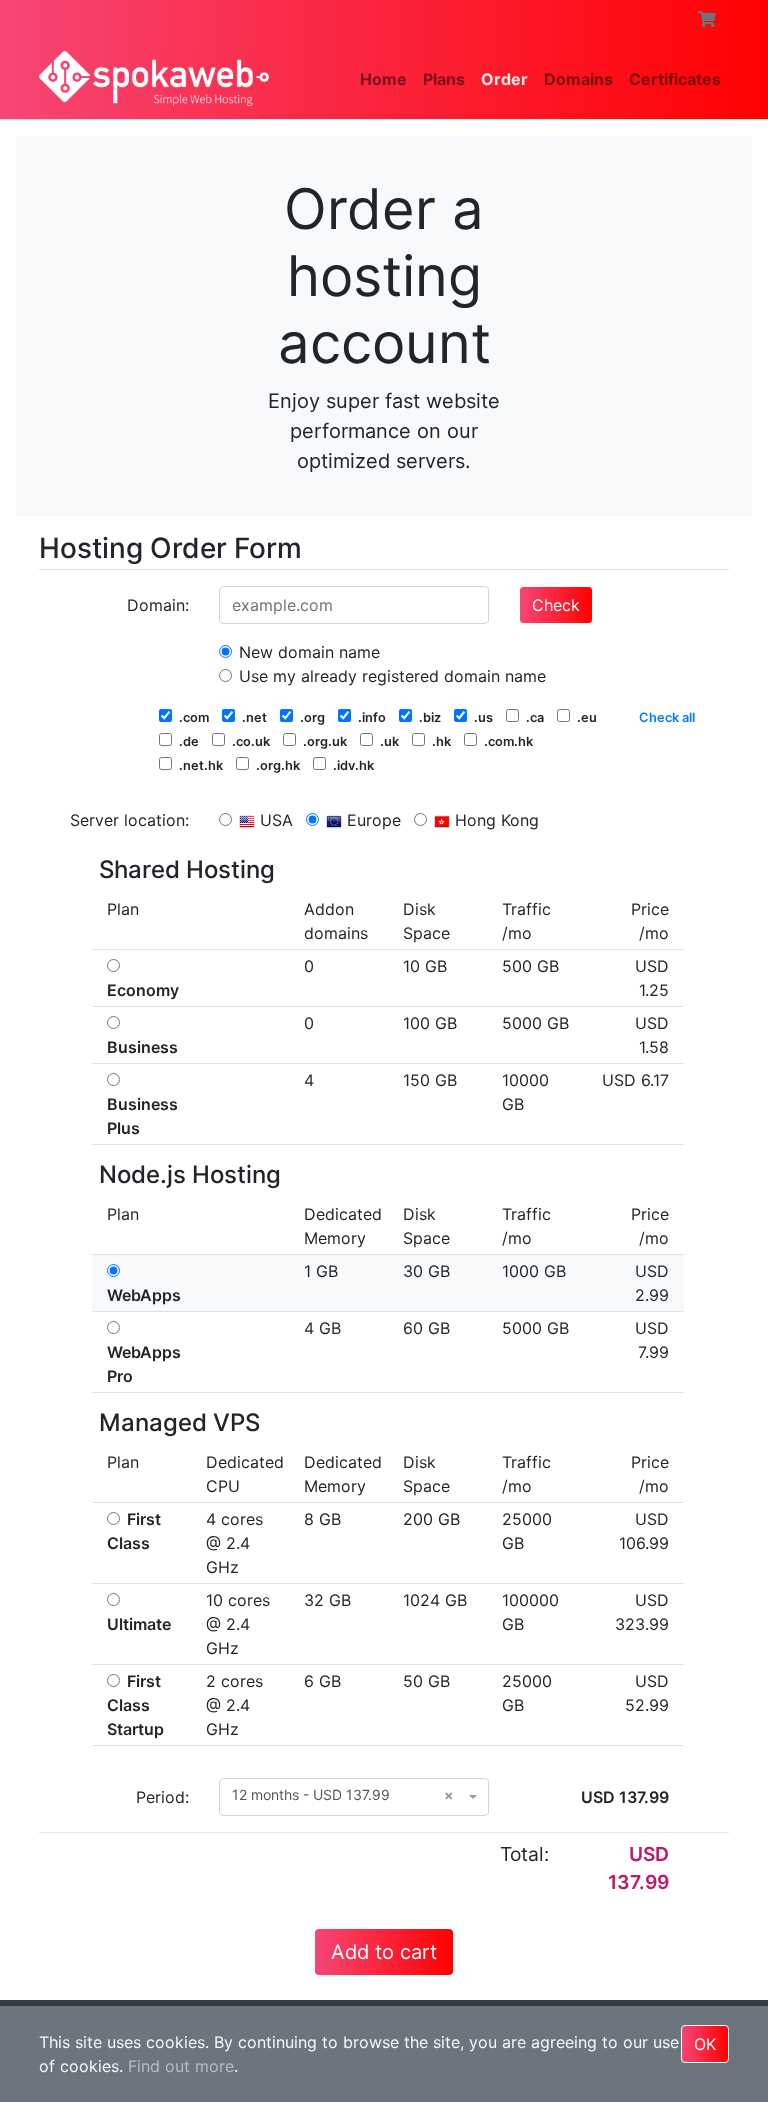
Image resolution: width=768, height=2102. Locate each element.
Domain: (158, 605)
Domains (578, 79)
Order (504, 79)
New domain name (307, 652)
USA (274, 820)
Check (556, 605)
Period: (162, 1797)
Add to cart (384, 1952)
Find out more (181, 2066)
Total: (524, 1854)
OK (705, 2044)
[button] (707, 19)
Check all (667, 717)
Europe (371, 820)
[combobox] (354, 1797)
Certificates (675, 79)
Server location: (129, 820)
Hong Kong (494, 820)
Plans (444, 79)
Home (383, 79)
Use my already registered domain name (390, 676)
